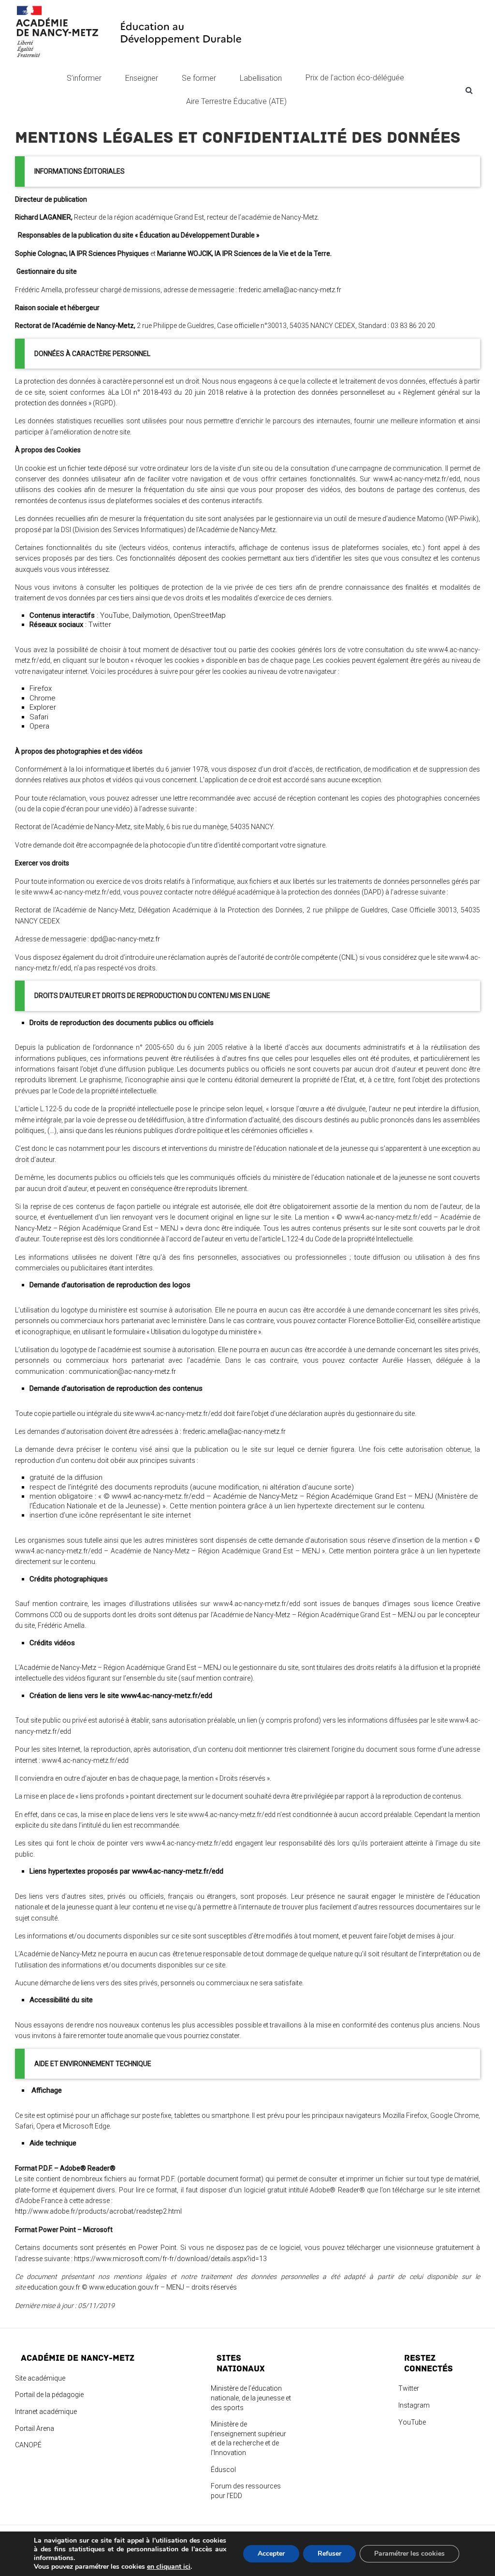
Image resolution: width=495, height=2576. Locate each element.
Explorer (43, 707)
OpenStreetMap (200, 615)
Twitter (100, 625)
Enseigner (142, 78)
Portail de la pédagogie (49, 2395)
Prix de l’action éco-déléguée (356, 78)
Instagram (414, 2405)
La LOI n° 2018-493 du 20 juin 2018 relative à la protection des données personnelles (246, 392)
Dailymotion (151, 615)
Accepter (271, 2554)
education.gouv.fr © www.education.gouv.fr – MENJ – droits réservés (133, 2287)
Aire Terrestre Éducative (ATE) (236, 101)
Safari (39, 717)
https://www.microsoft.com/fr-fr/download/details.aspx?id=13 (170, 2259)
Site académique (40, 2378)
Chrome (43, 698)
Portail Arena (35, 2428)
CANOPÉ (28, 2445)
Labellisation (261, 78)
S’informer (84, 78)
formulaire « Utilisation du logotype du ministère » (187, 1332)
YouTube (115, 615)
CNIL (348, 957)
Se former (199, 78)
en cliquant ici (169, 2567)
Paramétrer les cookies (409, 2554)
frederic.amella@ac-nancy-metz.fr (290, 290)
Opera (39, 726)
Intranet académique (46, 2412)
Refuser (329, 2554)
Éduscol (223, 2470)
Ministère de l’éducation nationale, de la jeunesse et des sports (251, 2398)
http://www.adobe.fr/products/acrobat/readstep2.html (98, 2211)
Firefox (41, 688)
